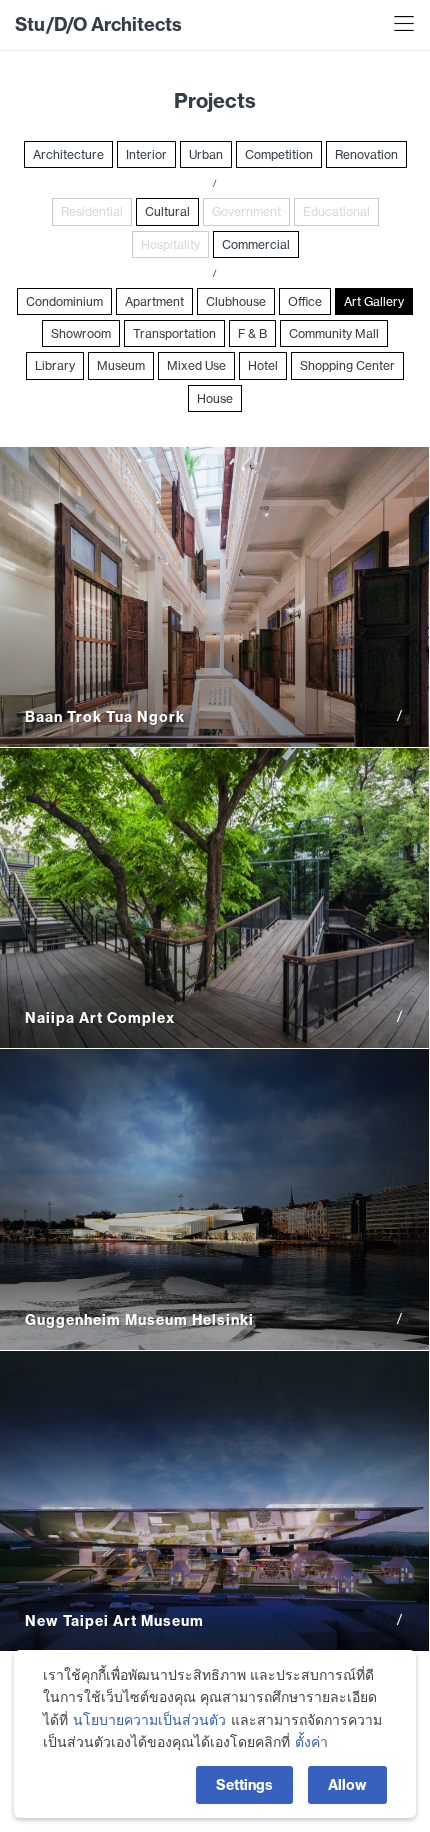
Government (246, 211)
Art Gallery (374, 301)
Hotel (263, 365)
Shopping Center (347, 365)
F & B (252, 333)
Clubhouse (236, 301)
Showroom (81, 333)
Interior (146, 154)
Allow (347, 1785)
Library (55, 365)
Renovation (366, 154)
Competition (279, 154)
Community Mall (334, 333)
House (215, 398)
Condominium (64, 301)
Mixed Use (196, 365)
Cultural (167, 211)
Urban (206, 154)
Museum (121, 365)
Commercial (256, 244)
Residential (92, 211)
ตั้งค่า (311, 1742)
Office (305, 301)
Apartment (154, 301)
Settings (244, 1785)
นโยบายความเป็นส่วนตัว (149, 1720)
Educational (336, 211)
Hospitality (170, 244)
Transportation (174, 333)
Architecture (68, 154)
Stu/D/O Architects (98, 24)
